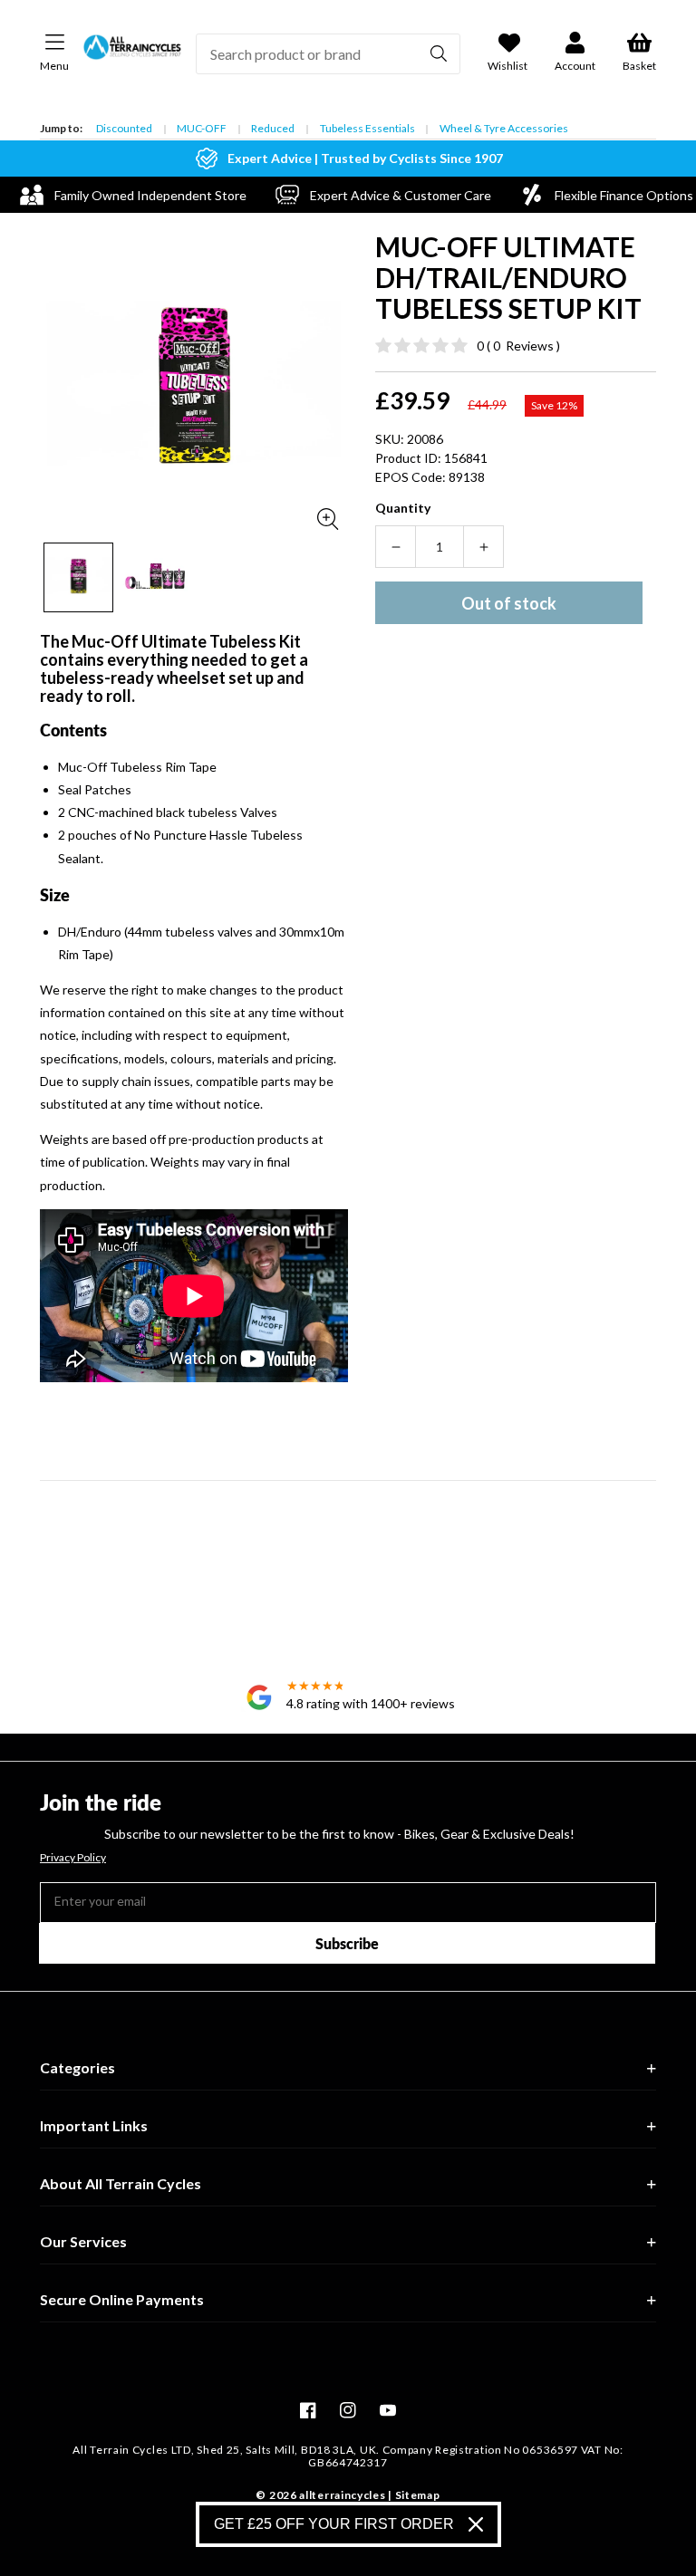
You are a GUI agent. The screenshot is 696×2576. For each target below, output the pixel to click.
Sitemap (418, 2495)
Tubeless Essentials (367, 128)
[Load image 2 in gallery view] (155, 577)
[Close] (476, 2524)
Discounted (124, 128)
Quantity (403, 508)
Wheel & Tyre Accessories (504, 128)
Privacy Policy (73, 1858)
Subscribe (347, 1943)
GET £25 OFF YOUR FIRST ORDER (334, 2524)
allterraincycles (342, 2495)
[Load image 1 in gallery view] (78, 577)
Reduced (273, 128)
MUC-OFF (202, 128)
